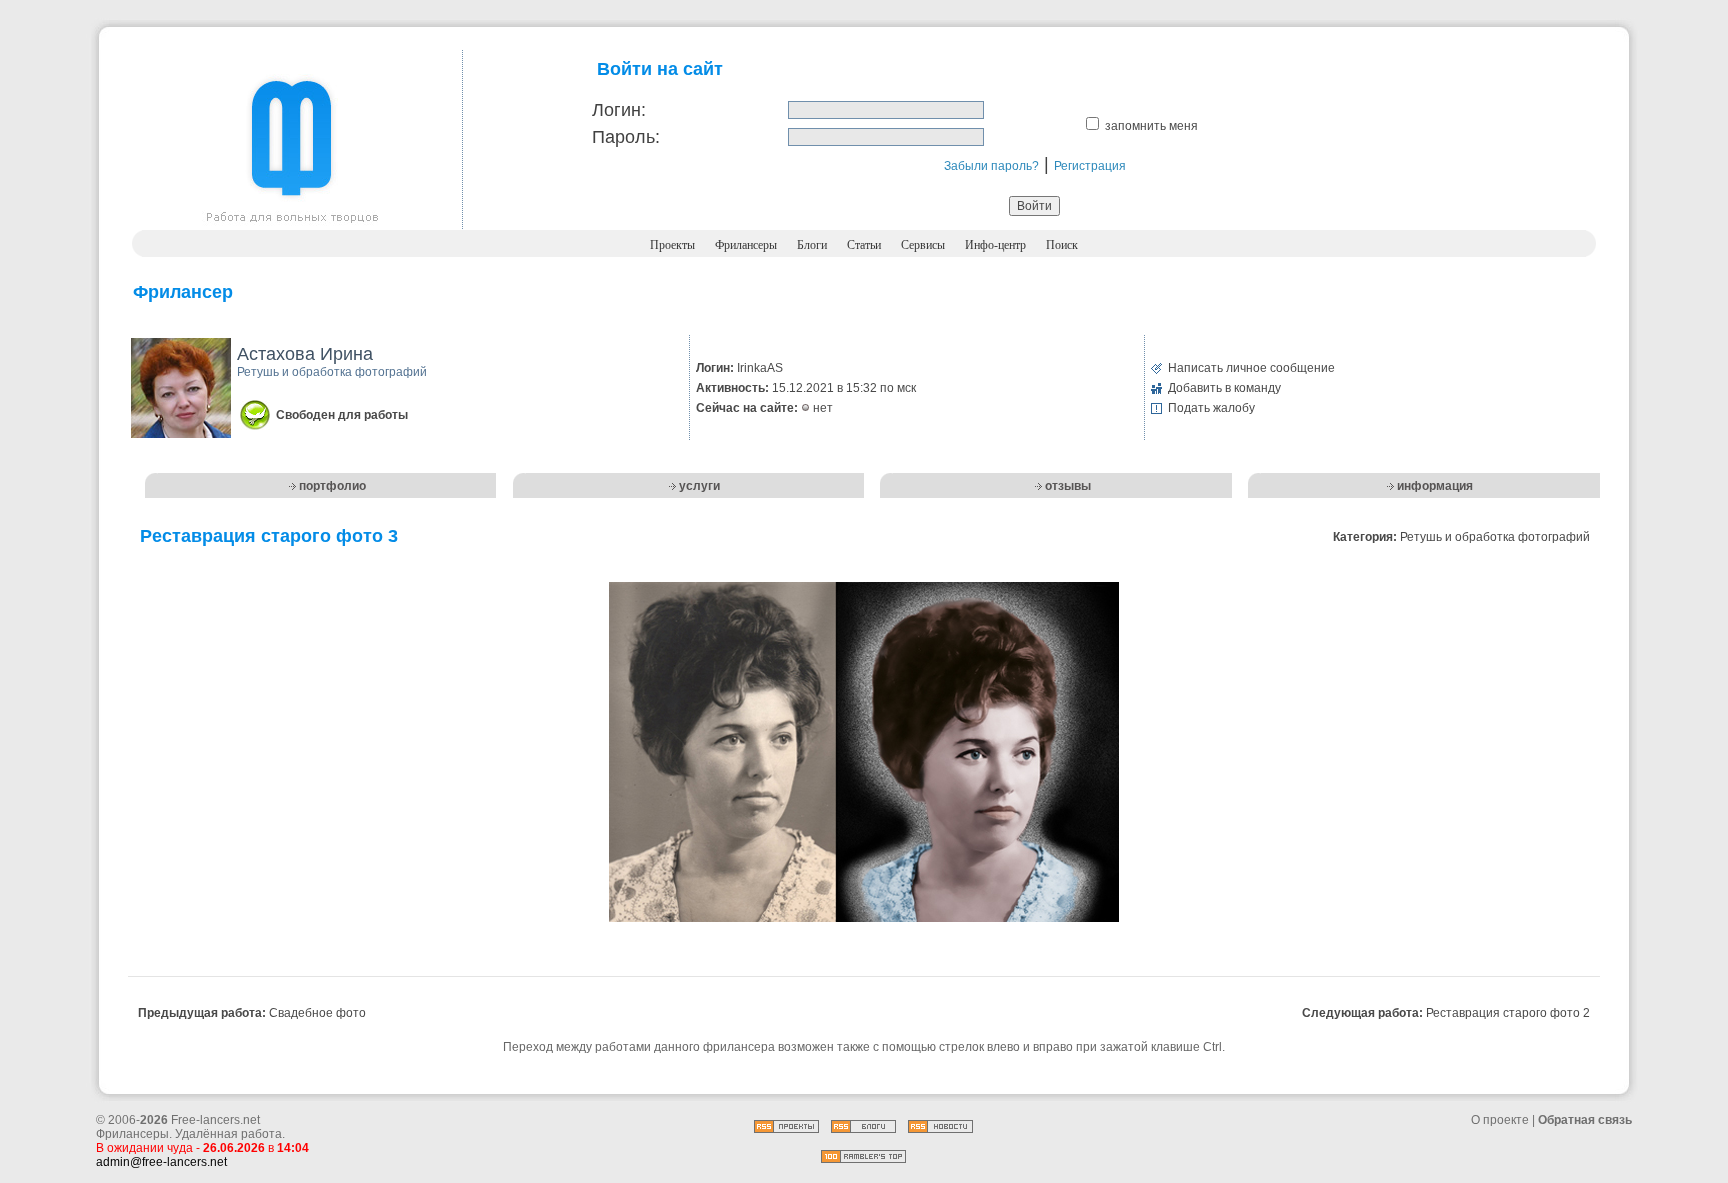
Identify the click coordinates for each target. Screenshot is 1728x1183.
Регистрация (1090, 166)
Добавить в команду (1224, 388)
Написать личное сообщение (1251, 368)
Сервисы (923, 245)
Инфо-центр (995, 245)
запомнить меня (1151, 126)
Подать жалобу (1211, 408)
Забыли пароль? (991, 166)
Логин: (619, 110)
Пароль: (626, 137)
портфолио (332, 486)
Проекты (672, 245)
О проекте (1500, 1120)
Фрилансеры (746, 245)
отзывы (1068, 486)
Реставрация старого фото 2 (1508, 1013)
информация (1435, 486)
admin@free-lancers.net (161, 1162)
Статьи (864, 245)
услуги (699, 486)
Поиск (1062, 245)
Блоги (812, 245)
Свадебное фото (317, 1013)
